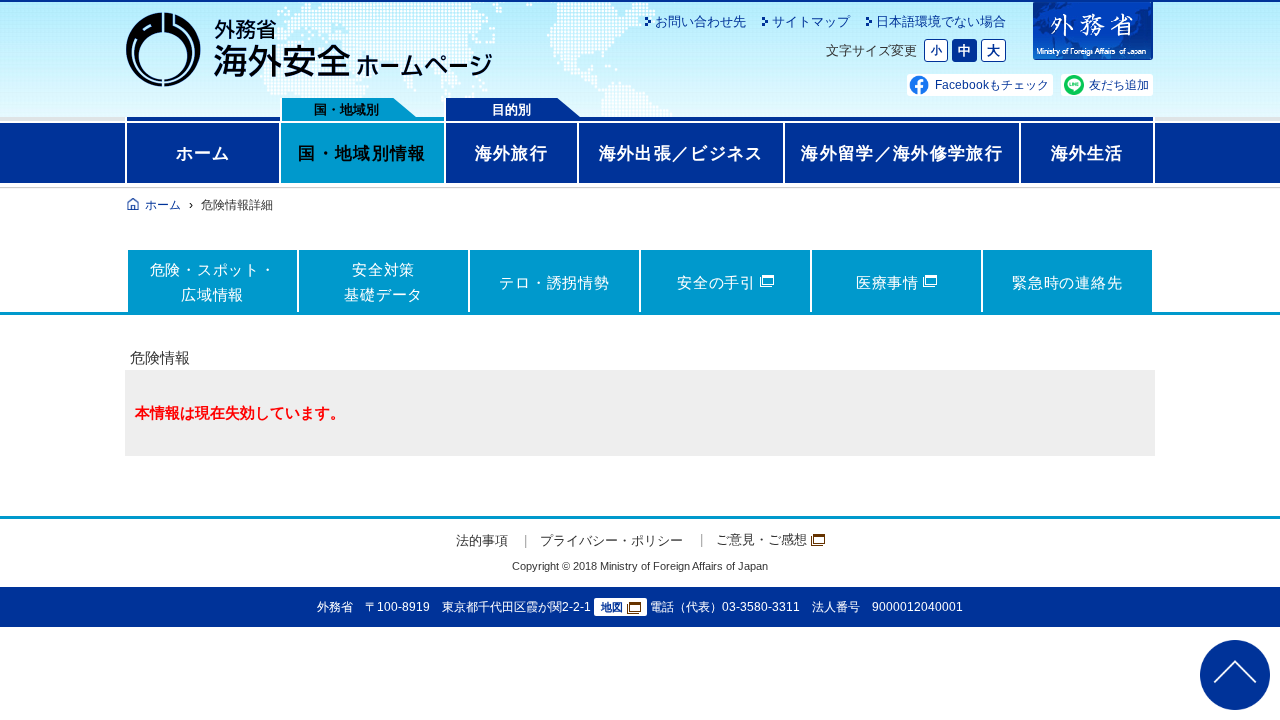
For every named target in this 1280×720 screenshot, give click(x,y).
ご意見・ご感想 (761, 539)
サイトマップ (811, 21)
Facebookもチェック (992, 85)
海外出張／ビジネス (681, 153)
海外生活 (1087, 153)
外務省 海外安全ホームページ (310, 50)
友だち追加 (1119, 85)
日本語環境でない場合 (941, 21)
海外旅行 (511, 153)
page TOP (1235, 675)
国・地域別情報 (362, 153)
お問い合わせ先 (700, 21)
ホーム (203, 153)
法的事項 (482, 540)
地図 (612, 607)
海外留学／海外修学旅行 (902, 153)
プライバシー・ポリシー (611, 540)
